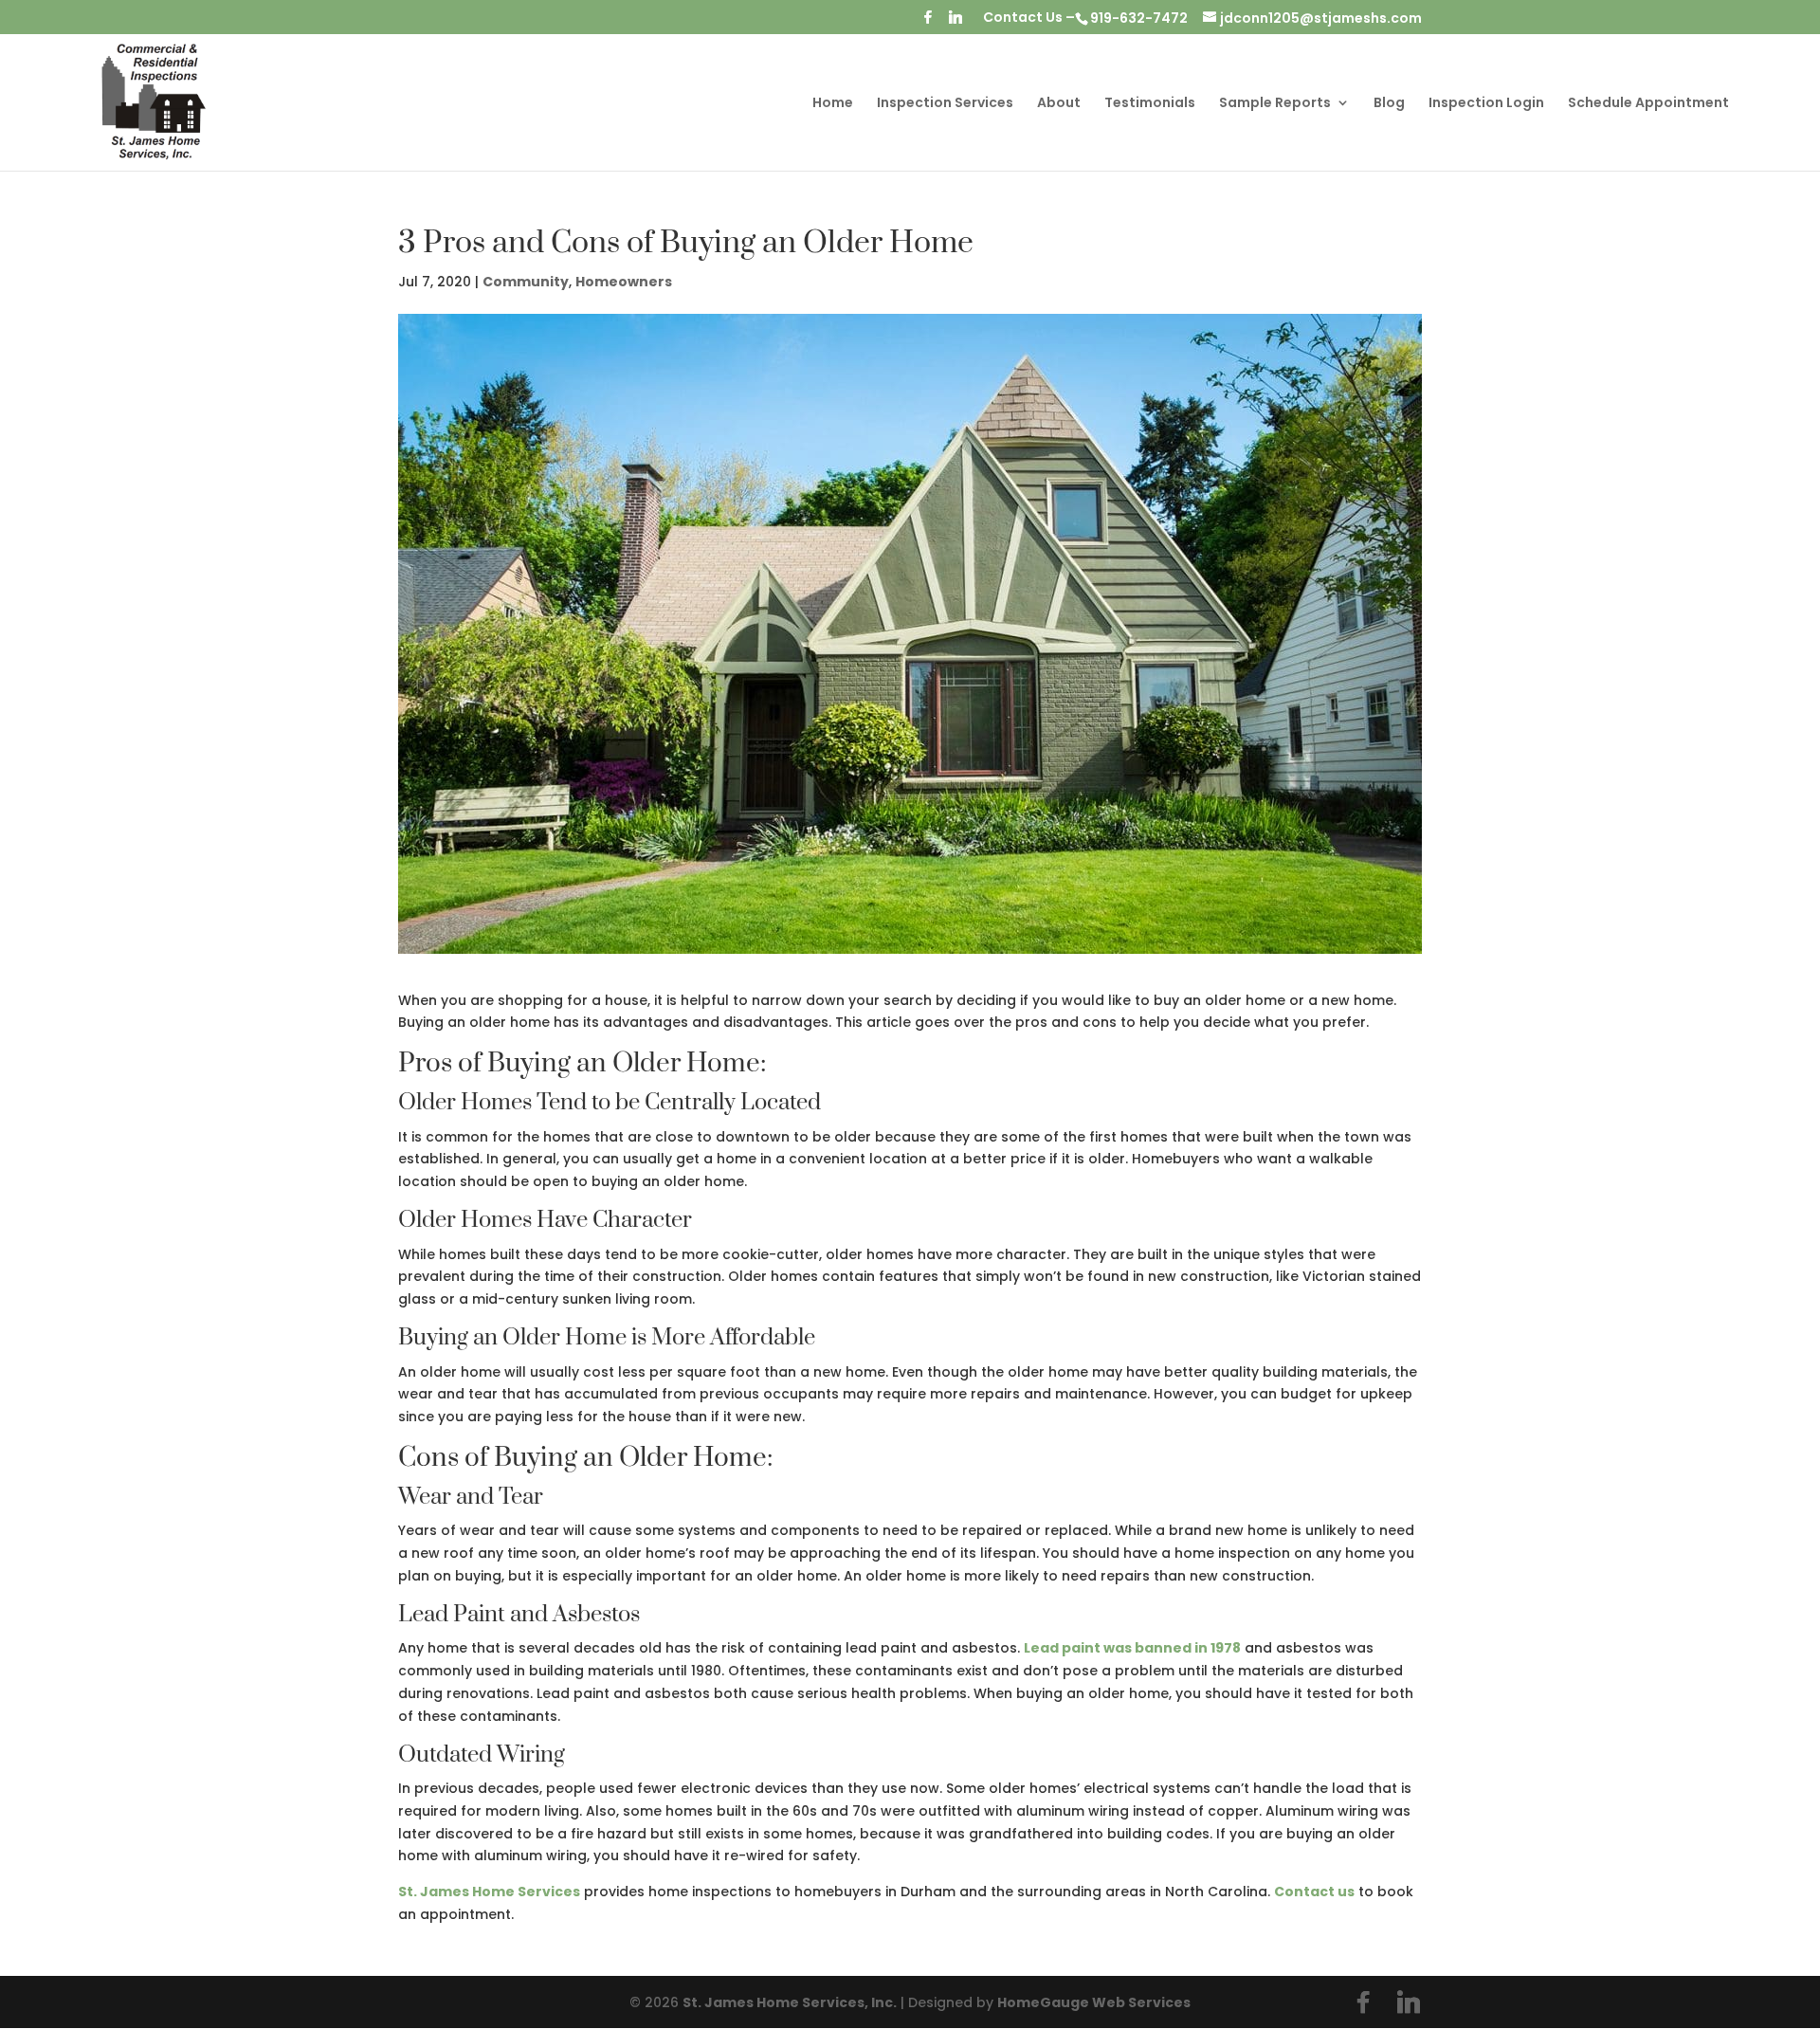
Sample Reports (1275, 104)
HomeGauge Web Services (1094, 2002)
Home (833, 104)
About (1059, 104)
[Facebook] (928, 22)
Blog (1389, 104)
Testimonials (1150, 104)
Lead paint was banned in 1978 (1132, 1648)
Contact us (1314, 1892)
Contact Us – (1029, 18)
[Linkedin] (955, 22)
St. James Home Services (489, 1892)
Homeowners (624, 282)
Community (526, 282)
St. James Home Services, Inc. (790, 2002)
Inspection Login (1486, 104)
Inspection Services (945, 104)
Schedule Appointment (1648, 104)
